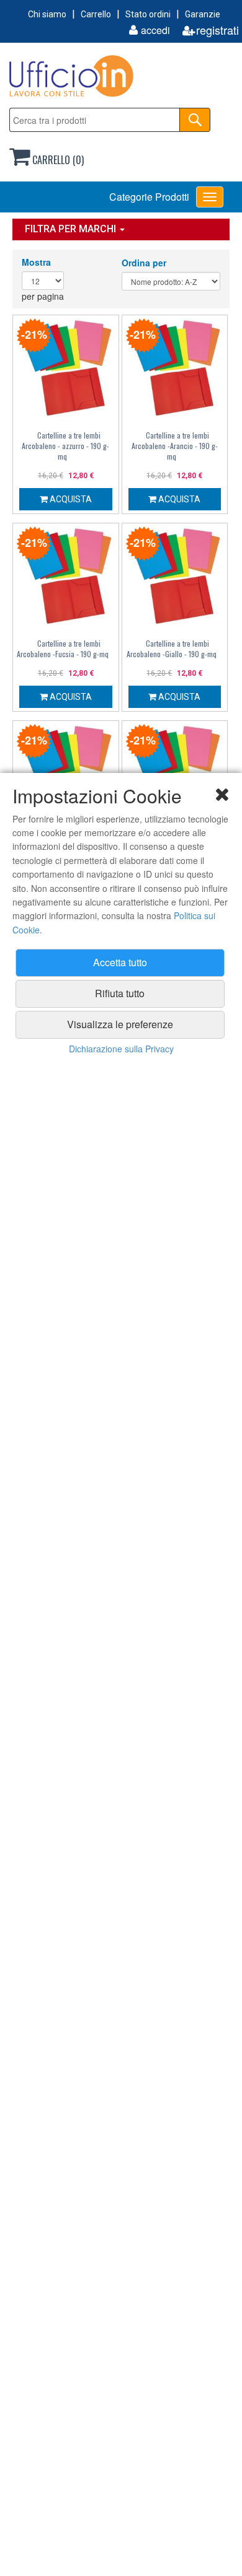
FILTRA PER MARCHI (72, 229)
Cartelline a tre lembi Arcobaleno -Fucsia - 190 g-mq (63, 648)
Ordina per (144, 263)
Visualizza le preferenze (120, 1024)
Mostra (36, 262)
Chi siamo (47, 14)
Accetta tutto (120, 962)
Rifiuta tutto (120, 993)
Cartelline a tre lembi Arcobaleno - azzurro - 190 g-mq (65, 446)
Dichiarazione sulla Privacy (121, 1049)
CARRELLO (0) (57, 160)
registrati (217, 30)
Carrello (96, 14)
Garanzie (203, 14)
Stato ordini (148, 14)
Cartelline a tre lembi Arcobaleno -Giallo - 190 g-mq (172, 648)
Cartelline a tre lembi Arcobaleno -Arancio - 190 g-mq (175, 446)
